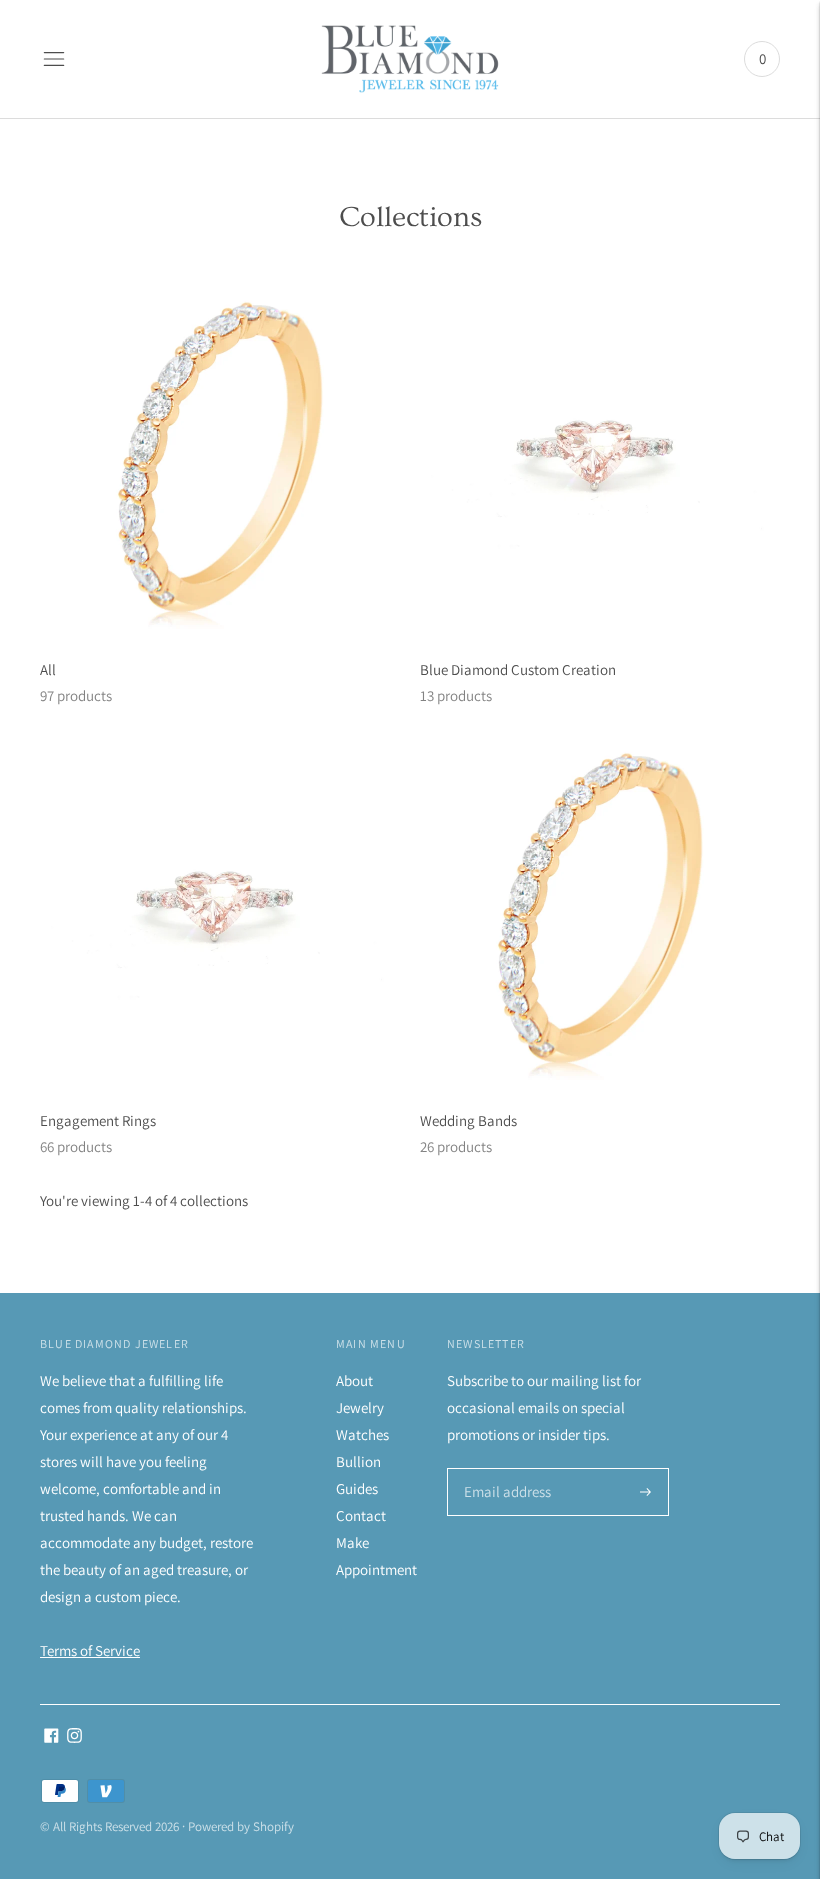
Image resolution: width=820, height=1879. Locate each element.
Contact (361, 1515)
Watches (362, 1434)
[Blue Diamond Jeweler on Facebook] (51, 1737)
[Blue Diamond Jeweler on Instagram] (74, 1737)
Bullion (358, 1461)
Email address (504, 1469)
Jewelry (360, 1407)
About (354, 1380)
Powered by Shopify (241, 1826)
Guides (357, 1488)
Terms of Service (90, 1650)
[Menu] (54, 59)
